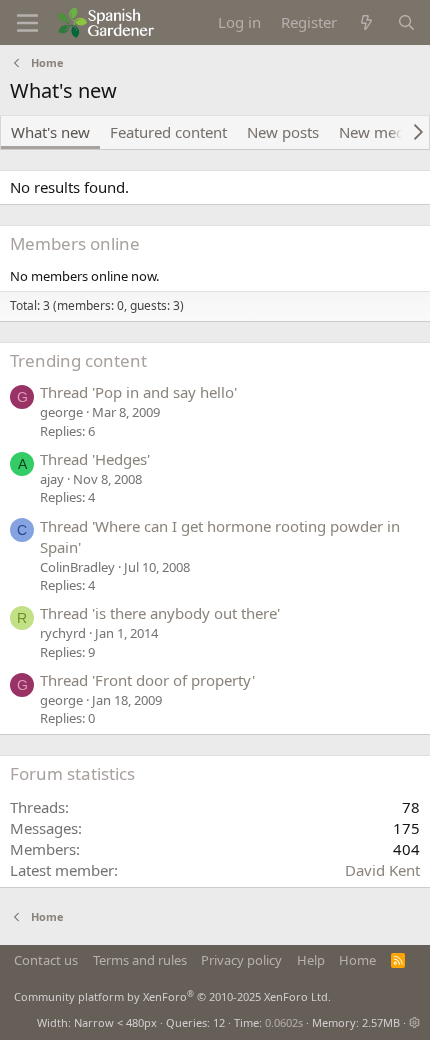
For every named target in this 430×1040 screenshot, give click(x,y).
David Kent (382, 870)
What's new (50, 132)
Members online (75, 243)
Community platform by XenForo (172, 996)
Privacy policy (241, 960)
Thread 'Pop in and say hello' (138, 392)
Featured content (168, 132)
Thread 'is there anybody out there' (160, 613)
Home (357, 960)
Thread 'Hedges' (95, 459)
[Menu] (27, 23)
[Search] (406, 22)
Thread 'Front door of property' (147, 680)
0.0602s (284, 1022)
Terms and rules (140, 960)
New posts (283, 132)
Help (311, 960)
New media (378, 132)
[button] (414, 1022)
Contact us (46, 960)
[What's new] (366, 22)
